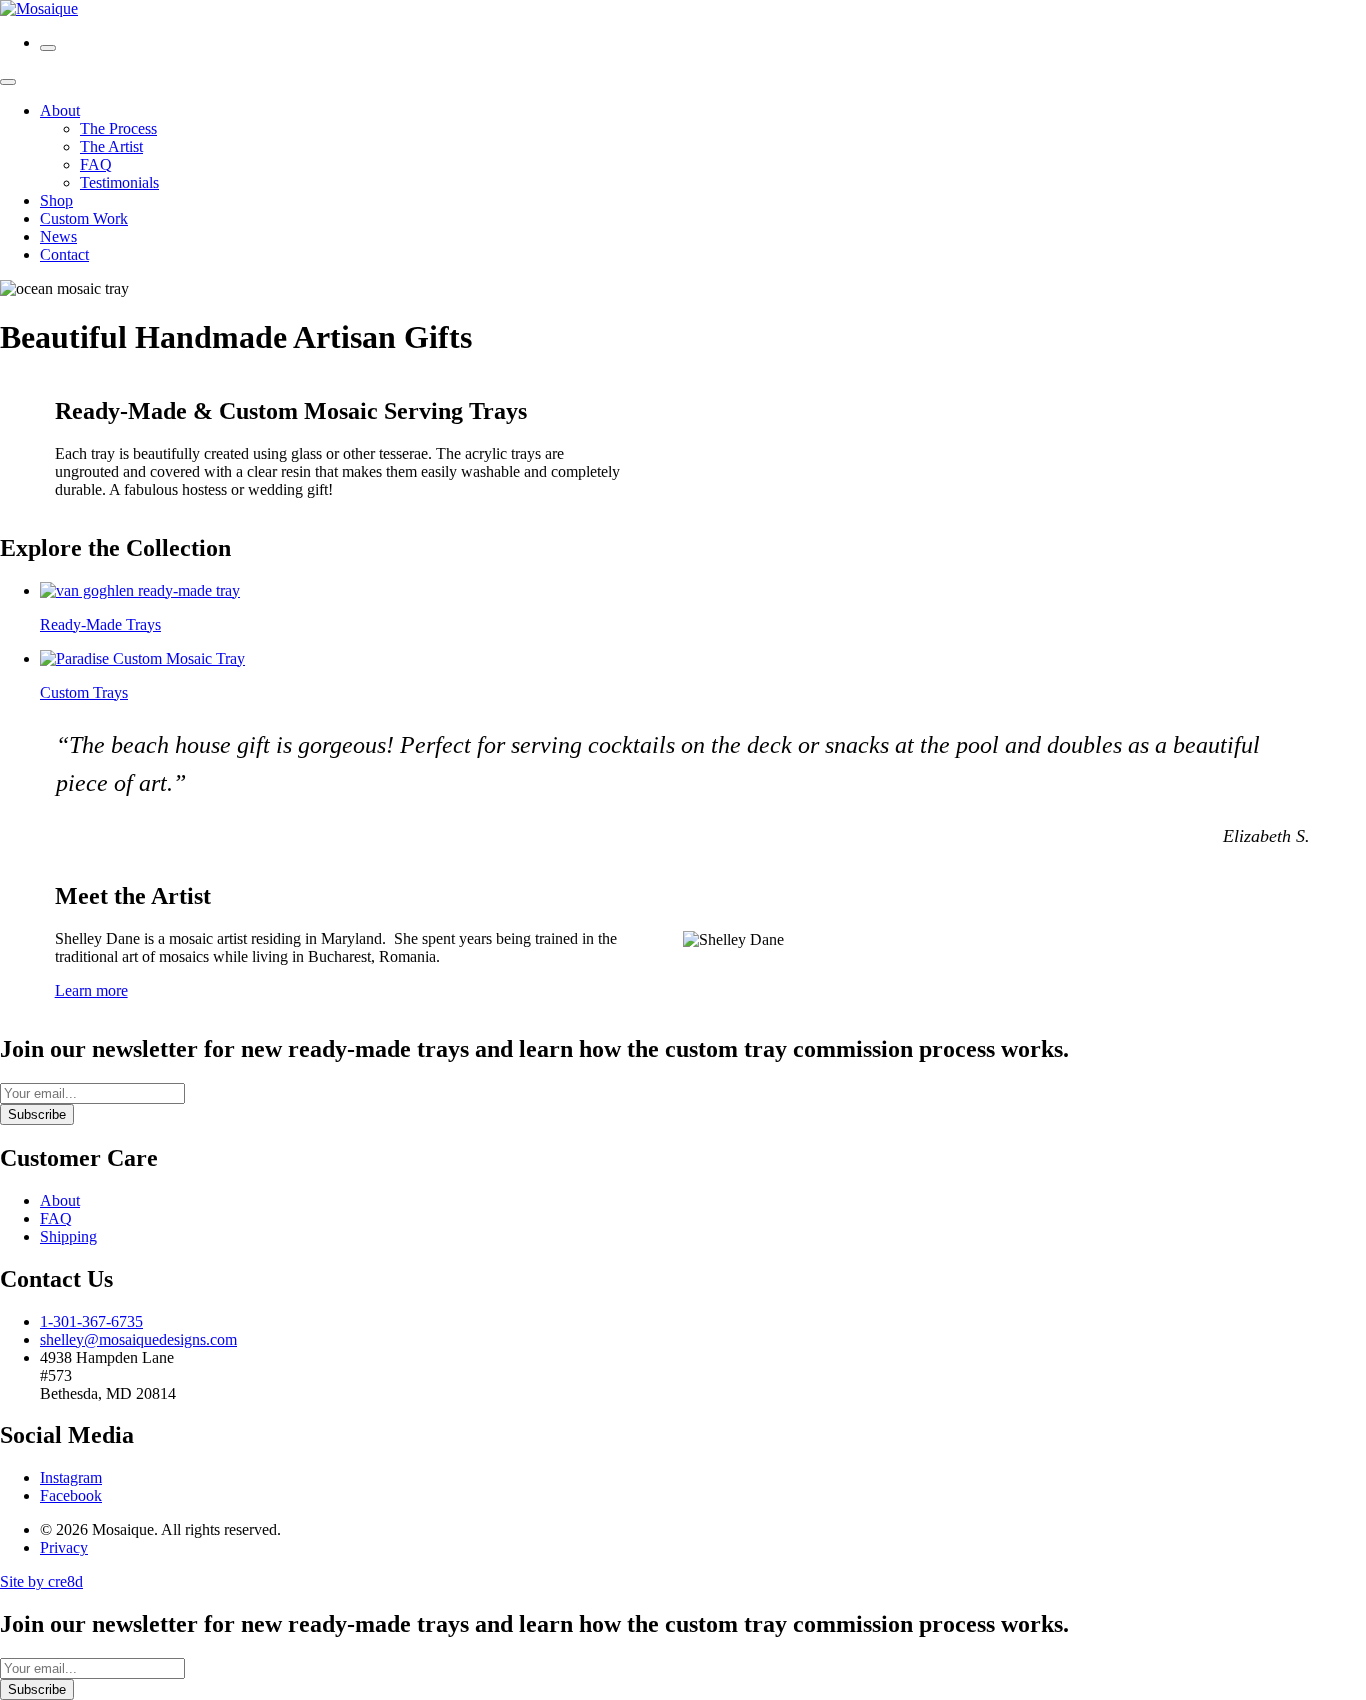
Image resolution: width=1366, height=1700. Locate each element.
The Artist (111, 146)
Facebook (71, 1495)
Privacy (64, 1547)
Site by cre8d (41, 1581)
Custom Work (84, 218)
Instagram (71, 1477)
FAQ (96, 164)
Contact (64, 254)
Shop (56, 200)
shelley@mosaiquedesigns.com (138, 1339)
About (60, 110)
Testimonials (119, 182)
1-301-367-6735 (91, 1321)
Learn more (91, 990)
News (58, 236)
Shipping (68, 1236)
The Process (118, 128)
